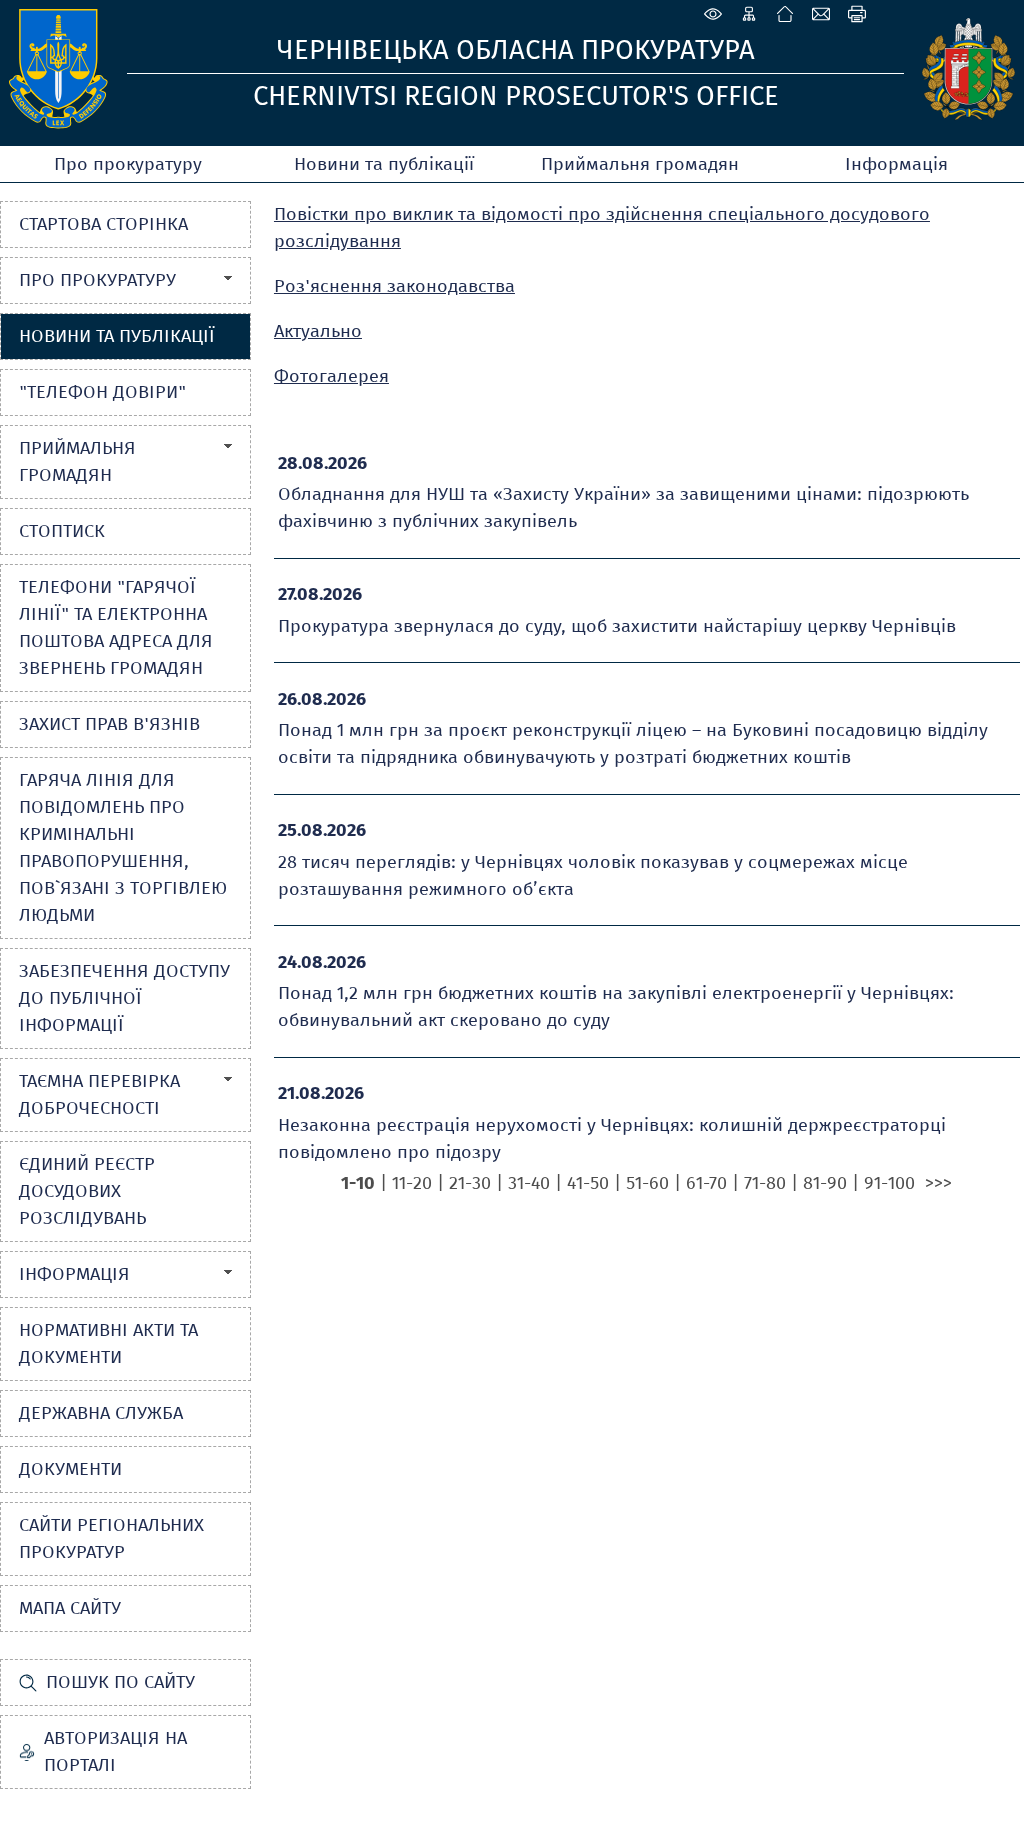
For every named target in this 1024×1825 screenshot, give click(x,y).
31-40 (529, 1183)
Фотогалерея (331, 376)
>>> (938, 1183)
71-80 (765, 1183)
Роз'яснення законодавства (394, 286)
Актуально (318, 331)
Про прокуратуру (128, 164)
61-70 (706, 1183)
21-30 (470, 1183)
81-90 (825, 1183)
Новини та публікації (384, 164)
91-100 (889, 1183)
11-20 (412, 1183)
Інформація (896, 164)
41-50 (588, 1183)
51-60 (647, 1183)
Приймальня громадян (640, 164)
